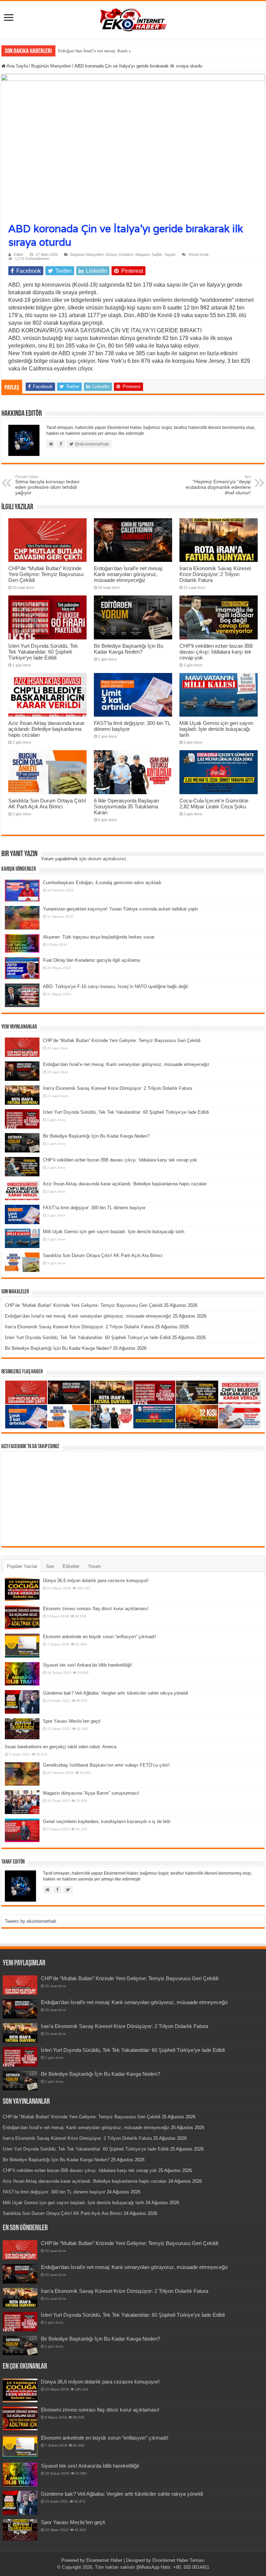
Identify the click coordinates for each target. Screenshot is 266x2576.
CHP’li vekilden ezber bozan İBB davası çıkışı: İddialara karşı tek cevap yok (216, 652)
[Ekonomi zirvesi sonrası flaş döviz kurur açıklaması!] (22, 1617)
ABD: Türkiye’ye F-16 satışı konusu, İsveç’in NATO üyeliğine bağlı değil (115, 986)
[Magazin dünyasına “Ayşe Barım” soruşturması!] (22, 1802)
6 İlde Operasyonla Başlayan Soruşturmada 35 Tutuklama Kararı (126, 806)
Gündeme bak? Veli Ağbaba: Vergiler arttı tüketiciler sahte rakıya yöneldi (116, 1693)
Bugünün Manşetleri (51, 66)
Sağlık (157, 254)
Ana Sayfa (17, 66)
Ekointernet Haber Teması (179, 2560)
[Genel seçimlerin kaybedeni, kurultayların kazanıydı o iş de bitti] (22, 1830)
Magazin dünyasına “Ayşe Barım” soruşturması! (91, 1793)
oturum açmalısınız (107, 859)
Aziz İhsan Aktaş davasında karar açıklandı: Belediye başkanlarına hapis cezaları (46, 729)
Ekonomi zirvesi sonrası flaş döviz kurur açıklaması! (96, 1609)
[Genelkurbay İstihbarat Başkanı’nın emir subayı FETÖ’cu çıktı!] (22, 1774)
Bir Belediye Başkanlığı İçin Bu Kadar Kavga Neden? (128, 649)
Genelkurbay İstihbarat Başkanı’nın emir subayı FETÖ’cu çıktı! (106, 1765)
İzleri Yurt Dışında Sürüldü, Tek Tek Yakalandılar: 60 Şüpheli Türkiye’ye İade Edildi (43, 652)
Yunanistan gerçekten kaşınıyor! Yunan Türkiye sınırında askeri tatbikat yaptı (121, 909)
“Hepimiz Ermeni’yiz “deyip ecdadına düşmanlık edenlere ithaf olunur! (218, 485)
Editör (19, 254)
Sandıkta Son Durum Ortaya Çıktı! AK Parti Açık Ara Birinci (47, 804)
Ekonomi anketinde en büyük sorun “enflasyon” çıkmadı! (100, 1637)
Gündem (126, 254)
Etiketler (71, 1566)
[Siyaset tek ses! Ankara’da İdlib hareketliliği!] (22, 1674)
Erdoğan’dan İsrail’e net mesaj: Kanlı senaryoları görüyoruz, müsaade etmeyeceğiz (136, 51)
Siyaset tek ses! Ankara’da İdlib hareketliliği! (87, 1665)
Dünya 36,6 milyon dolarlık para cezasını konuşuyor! (96, 1581)
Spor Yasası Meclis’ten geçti (72, 1721)
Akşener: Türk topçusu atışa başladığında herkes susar (99, 937)
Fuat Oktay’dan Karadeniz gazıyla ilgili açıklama (91, 960)
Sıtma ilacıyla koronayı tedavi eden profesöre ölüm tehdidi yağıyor (47, 485)
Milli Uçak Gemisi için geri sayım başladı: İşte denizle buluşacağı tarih (216, 729)
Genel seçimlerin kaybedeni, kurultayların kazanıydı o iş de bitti (107, 1821)
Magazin (143, 254)
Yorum (94, 1566)
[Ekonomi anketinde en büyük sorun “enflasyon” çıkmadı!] (22, 1645)
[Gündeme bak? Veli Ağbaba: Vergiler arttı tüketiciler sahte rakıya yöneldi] (22, 1702)
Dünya (111, 254)
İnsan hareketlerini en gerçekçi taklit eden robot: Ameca (61, 1747)
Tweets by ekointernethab (30, 1921)
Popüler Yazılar (22, 1566)
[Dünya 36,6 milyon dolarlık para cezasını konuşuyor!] (22, 1589)
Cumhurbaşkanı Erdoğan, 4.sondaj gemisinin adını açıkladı (102, 883)
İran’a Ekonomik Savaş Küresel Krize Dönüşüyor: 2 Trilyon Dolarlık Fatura (215, 574)
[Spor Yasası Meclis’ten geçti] (22, 1729)
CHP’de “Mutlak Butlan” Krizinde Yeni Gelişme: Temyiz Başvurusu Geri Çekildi (46, 574)
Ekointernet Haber (104, 2560)
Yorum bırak (199, 254)
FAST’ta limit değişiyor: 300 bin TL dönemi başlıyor (94, 1208)
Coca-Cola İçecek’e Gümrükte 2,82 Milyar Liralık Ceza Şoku (214, 804)
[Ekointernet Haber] (133, 18)
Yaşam (170, 254)
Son (50, 1566)
